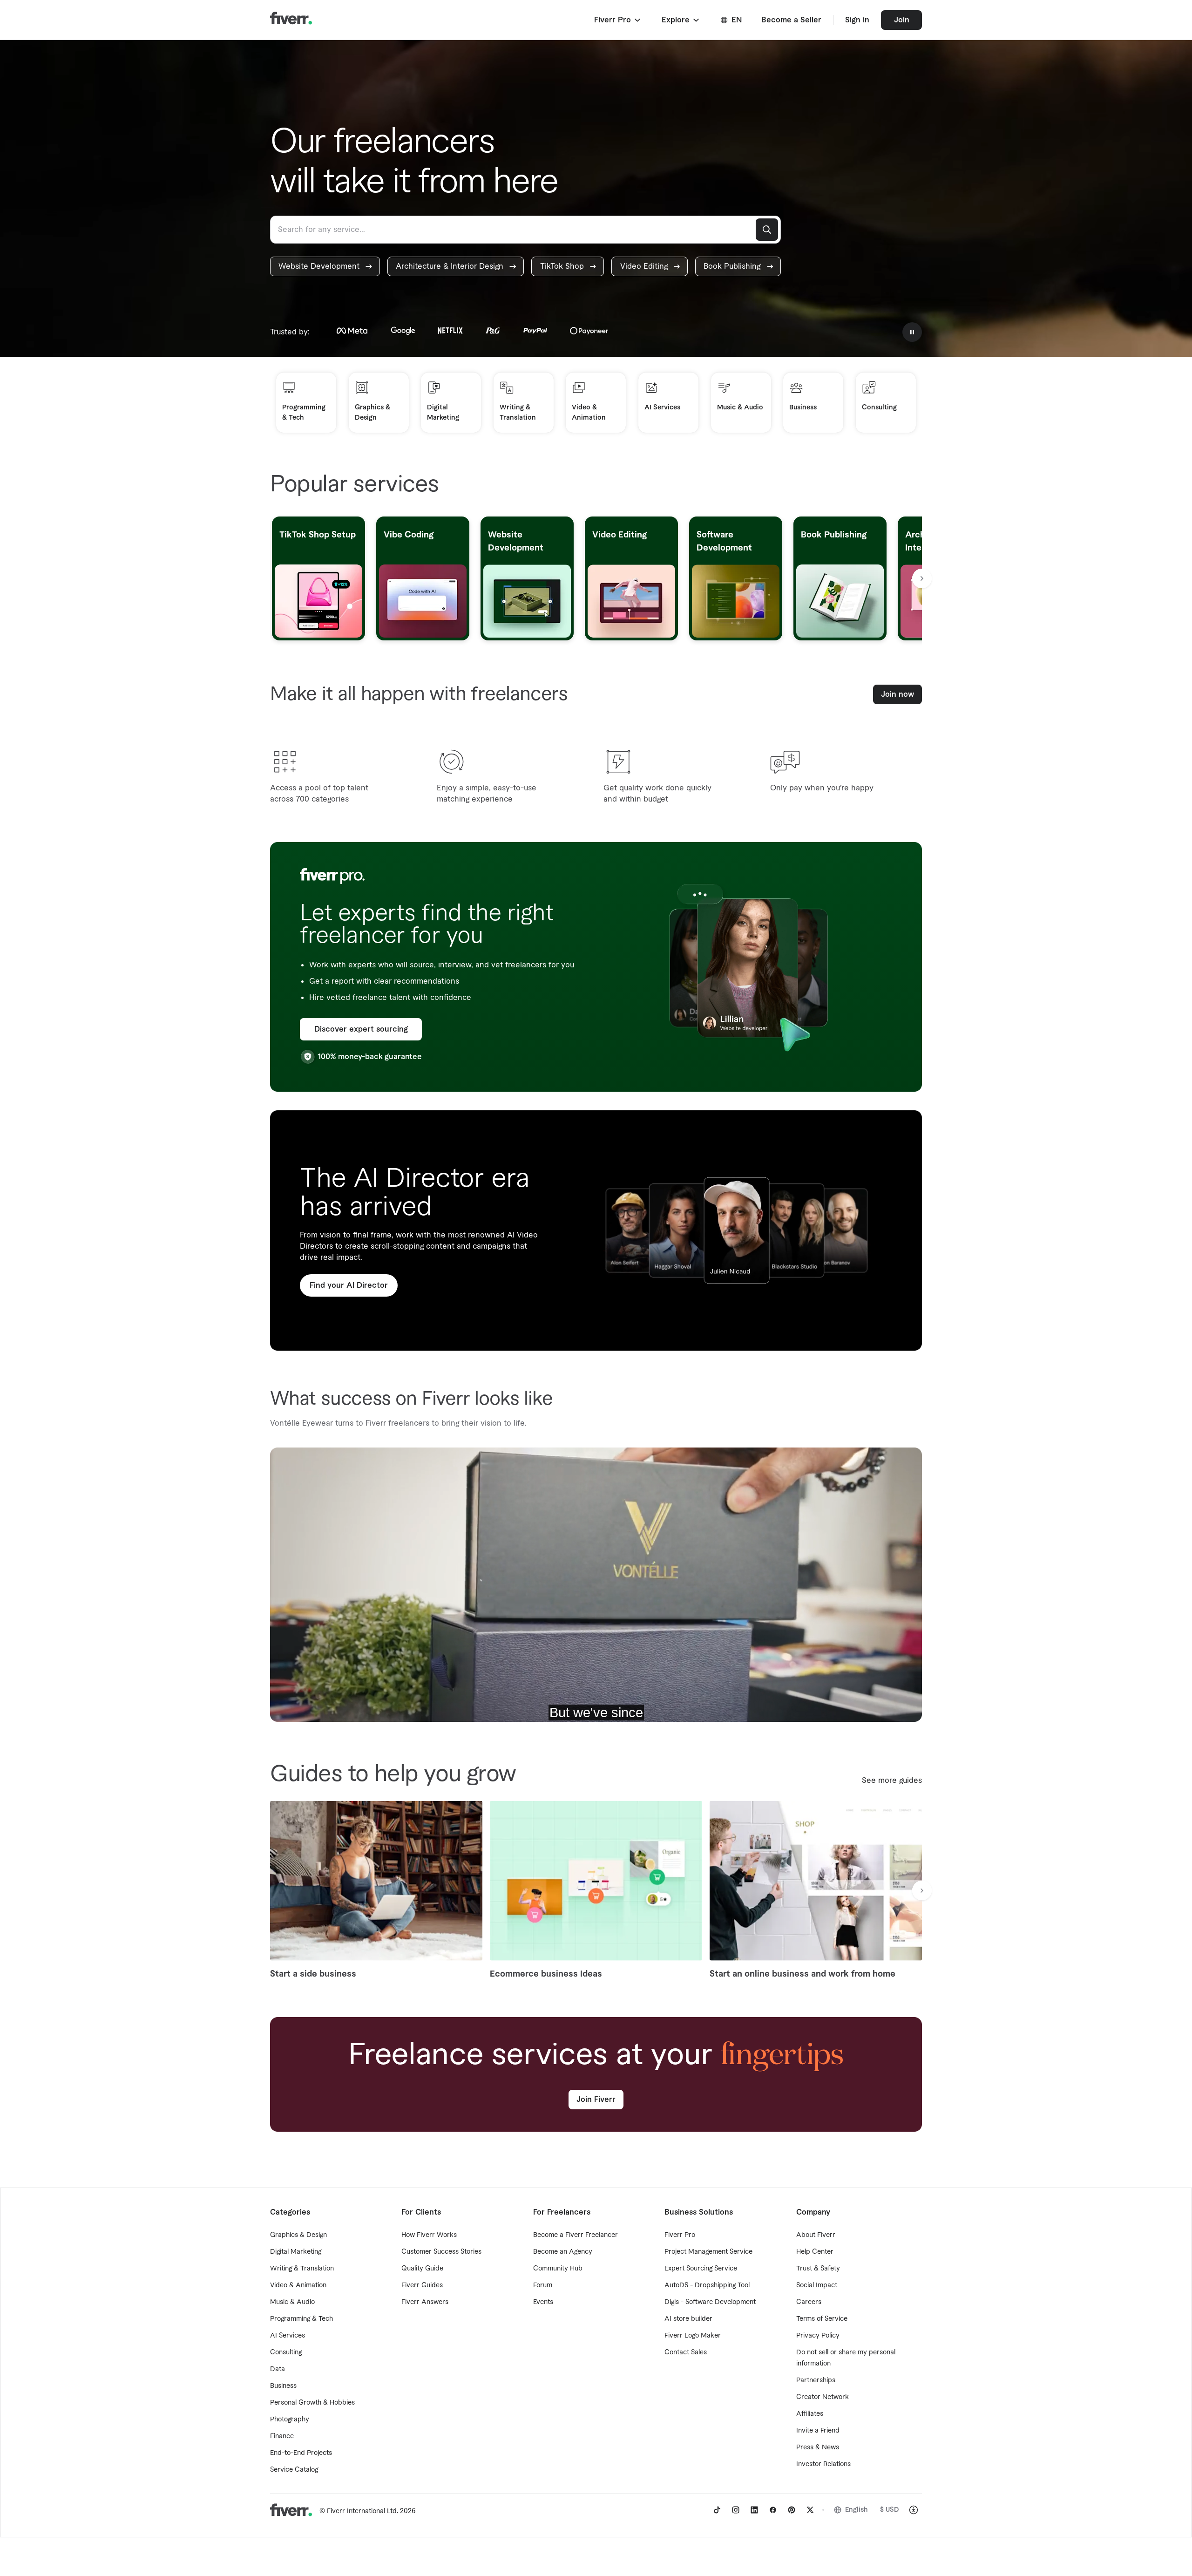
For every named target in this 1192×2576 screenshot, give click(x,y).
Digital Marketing (296, 2252)
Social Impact (817, 2285)
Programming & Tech (301, 2319)
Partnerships (816, 2380)
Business (283, 2386)
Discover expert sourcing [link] (361, 1029)
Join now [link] (897, 694)
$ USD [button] (890, 2510)
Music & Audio (292, 2302)
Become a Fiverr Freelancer (576, 2235)
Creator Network (823, 2397)
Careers (809, 2302)
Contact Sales (686, 2352)
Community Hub (558, 2269)
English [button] (857, 2510)
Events (543, 2302)
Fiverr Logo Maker (693, 2336)
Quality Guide (422, 2269)
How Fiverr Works (429, 2235)
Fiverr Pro (680, 2235)
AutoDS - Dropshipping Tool (707, 2285)
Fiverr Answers (425, 2302)
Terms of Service (822, 2319)
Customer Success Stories (441, 2252)
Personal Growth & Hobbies (312, 2403)
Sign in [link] (857, 20)
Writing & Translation (302, 2269)
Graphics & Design (298, 2235)
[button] (618, 20)
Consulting (286, 2352)
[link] (325, 266)
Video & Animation (298, 2285)
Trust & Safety (818, 2269)
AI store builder (688, 2319)
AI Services (288, 2336)
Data (278, 2369)
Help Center (815, 2252)
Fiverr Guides (422, 2285)
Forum (543, 2285)
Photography (290, 2420)
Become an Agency (563, 2252)
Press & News (818, 2447)
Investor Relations (823, 2464)
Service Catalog (294, 2470)
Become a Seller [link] (791, 20)
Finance (282, 2436)
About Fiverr (816, 2235)
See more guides (892, 1781)
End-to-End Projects (301, 2453)
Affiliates (810, 2414)
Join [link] (902, 20)
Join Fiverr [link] (596, 2100)
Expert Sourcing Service (701, 2269)
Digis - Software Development (710, 2302)
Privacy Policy (818, 2336)
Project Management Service (708, 2252)
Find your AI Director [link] (349, 1285)
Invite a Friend (818, 2431)
